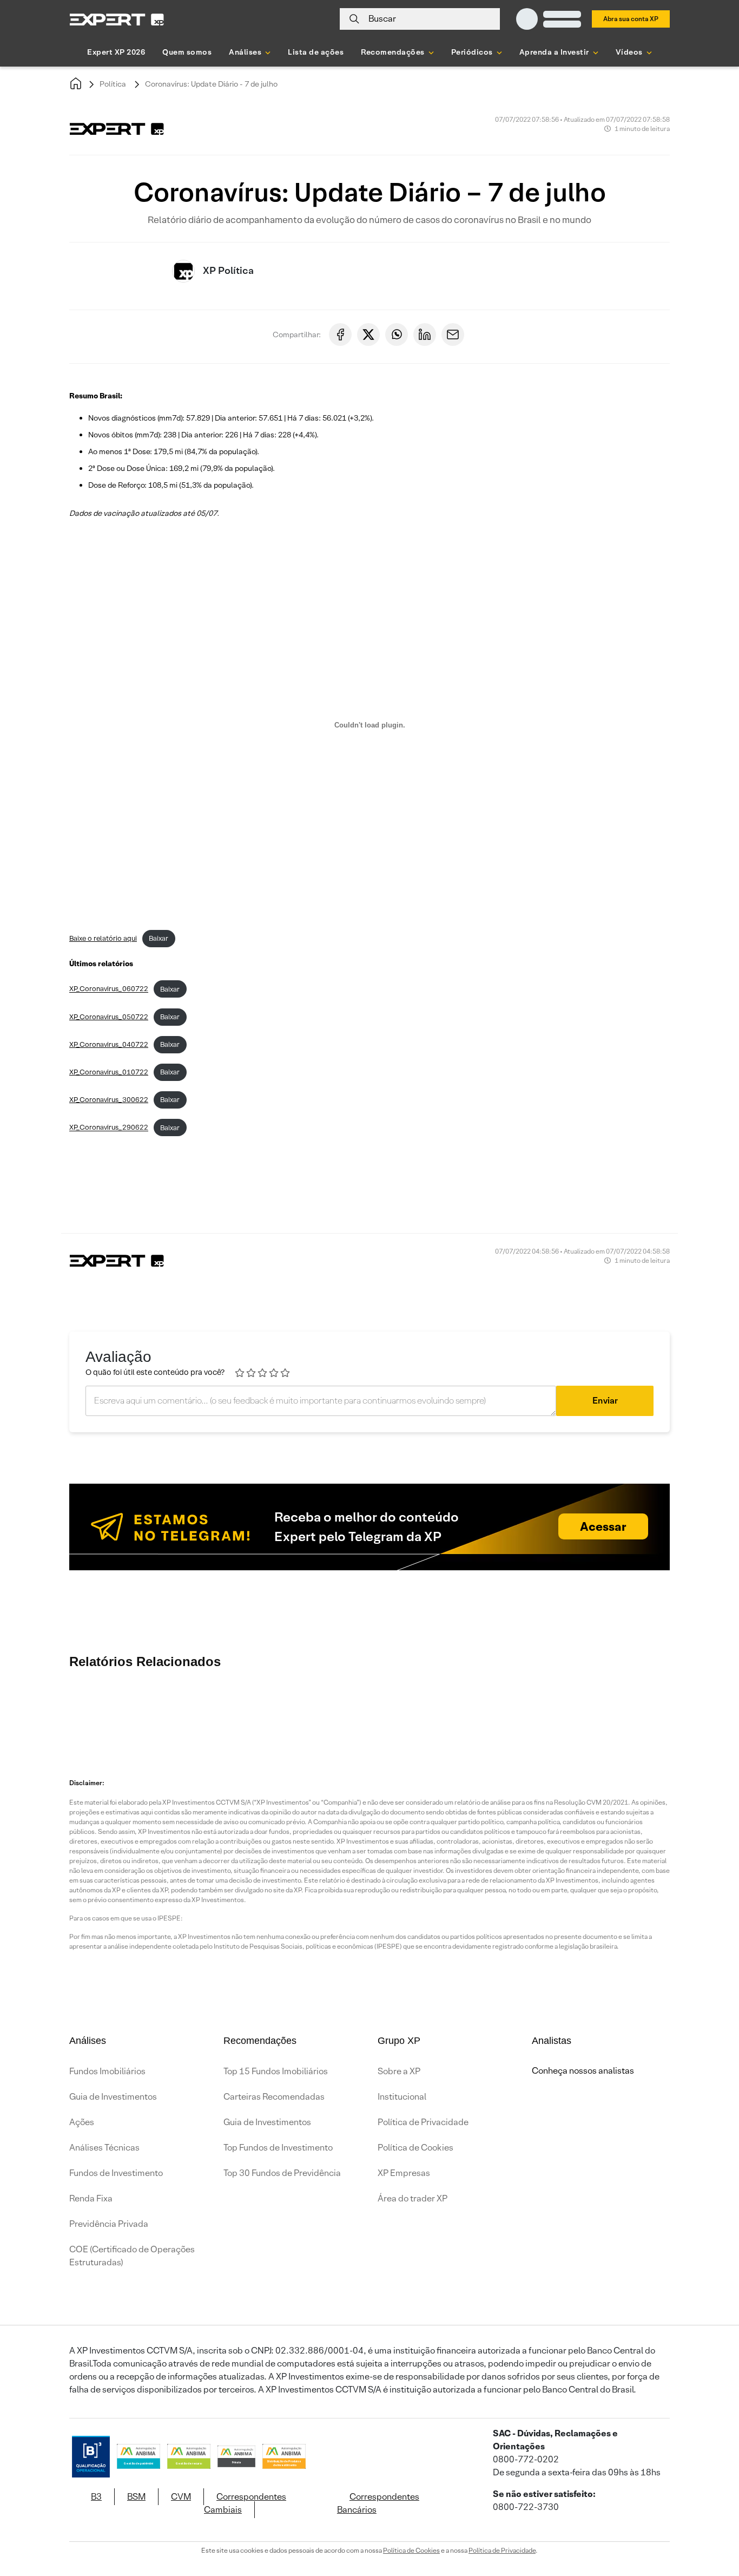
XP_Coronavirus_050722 (109, 1017)
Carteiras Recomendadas (274, 2097)
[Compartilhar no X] (368, 335)
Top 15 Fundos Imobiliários (276, 2071)
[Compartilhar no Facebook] (340, 335)
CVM (181, 2497)
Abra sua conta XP (631, 19)
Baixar (159, 938)
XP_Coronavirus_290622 (109, 1128)
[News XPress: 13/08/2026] (553, 1712)
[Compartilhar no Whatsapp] (397, 335)
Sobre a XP (399, 2071)
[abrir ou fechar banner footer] (710, 2520)
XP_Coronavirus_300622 (109, 1100)
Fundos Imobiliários (107, 2071)
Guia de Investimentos (113, 2097)
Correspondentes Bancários (378, 2503)
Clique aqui (588, 1184)
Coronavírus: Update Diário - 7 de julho (211, 84)
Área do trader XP (413, 2198)
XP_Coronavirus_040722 (109, 1044)
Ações (82, 2122)
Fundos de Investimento (116, 2173)
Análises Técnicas (104, 2148)
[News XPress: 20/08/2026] (164, 1712)
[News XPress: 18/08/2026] (294, 1712)
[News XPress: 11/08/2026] (683, 1712)
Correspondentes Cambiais (245, 2503)
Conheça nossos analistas (583, 2071)
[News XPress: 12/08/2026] (618, 1712)
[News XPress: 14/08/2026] (489, 1712)
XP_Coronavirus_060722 (109, 989)
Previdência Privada (109, 2224)
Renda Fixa (91, 2198)
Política (113, 84)
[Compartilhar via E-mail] (453, 335)
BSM (136, 2497)
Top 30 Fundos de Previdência (282, 2173)
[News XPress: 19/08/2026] (229, 1712)
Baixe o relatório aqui (103, 938)
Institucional (402, 2097)
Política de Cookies (415, 2148)
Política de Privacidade (423, 2122)
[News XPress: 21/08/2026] (99, 1712)
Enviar (605, 1401)
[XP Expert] (117, 19)
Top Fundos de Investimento (278, 2148)
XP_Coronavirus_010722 (109, 1072)
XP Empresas (404, 2173)
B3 (96, 2497)
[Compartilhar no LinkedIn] (425, 335)
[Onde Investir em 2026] (369, 2553)
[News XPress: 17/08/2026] (424, 1712)
